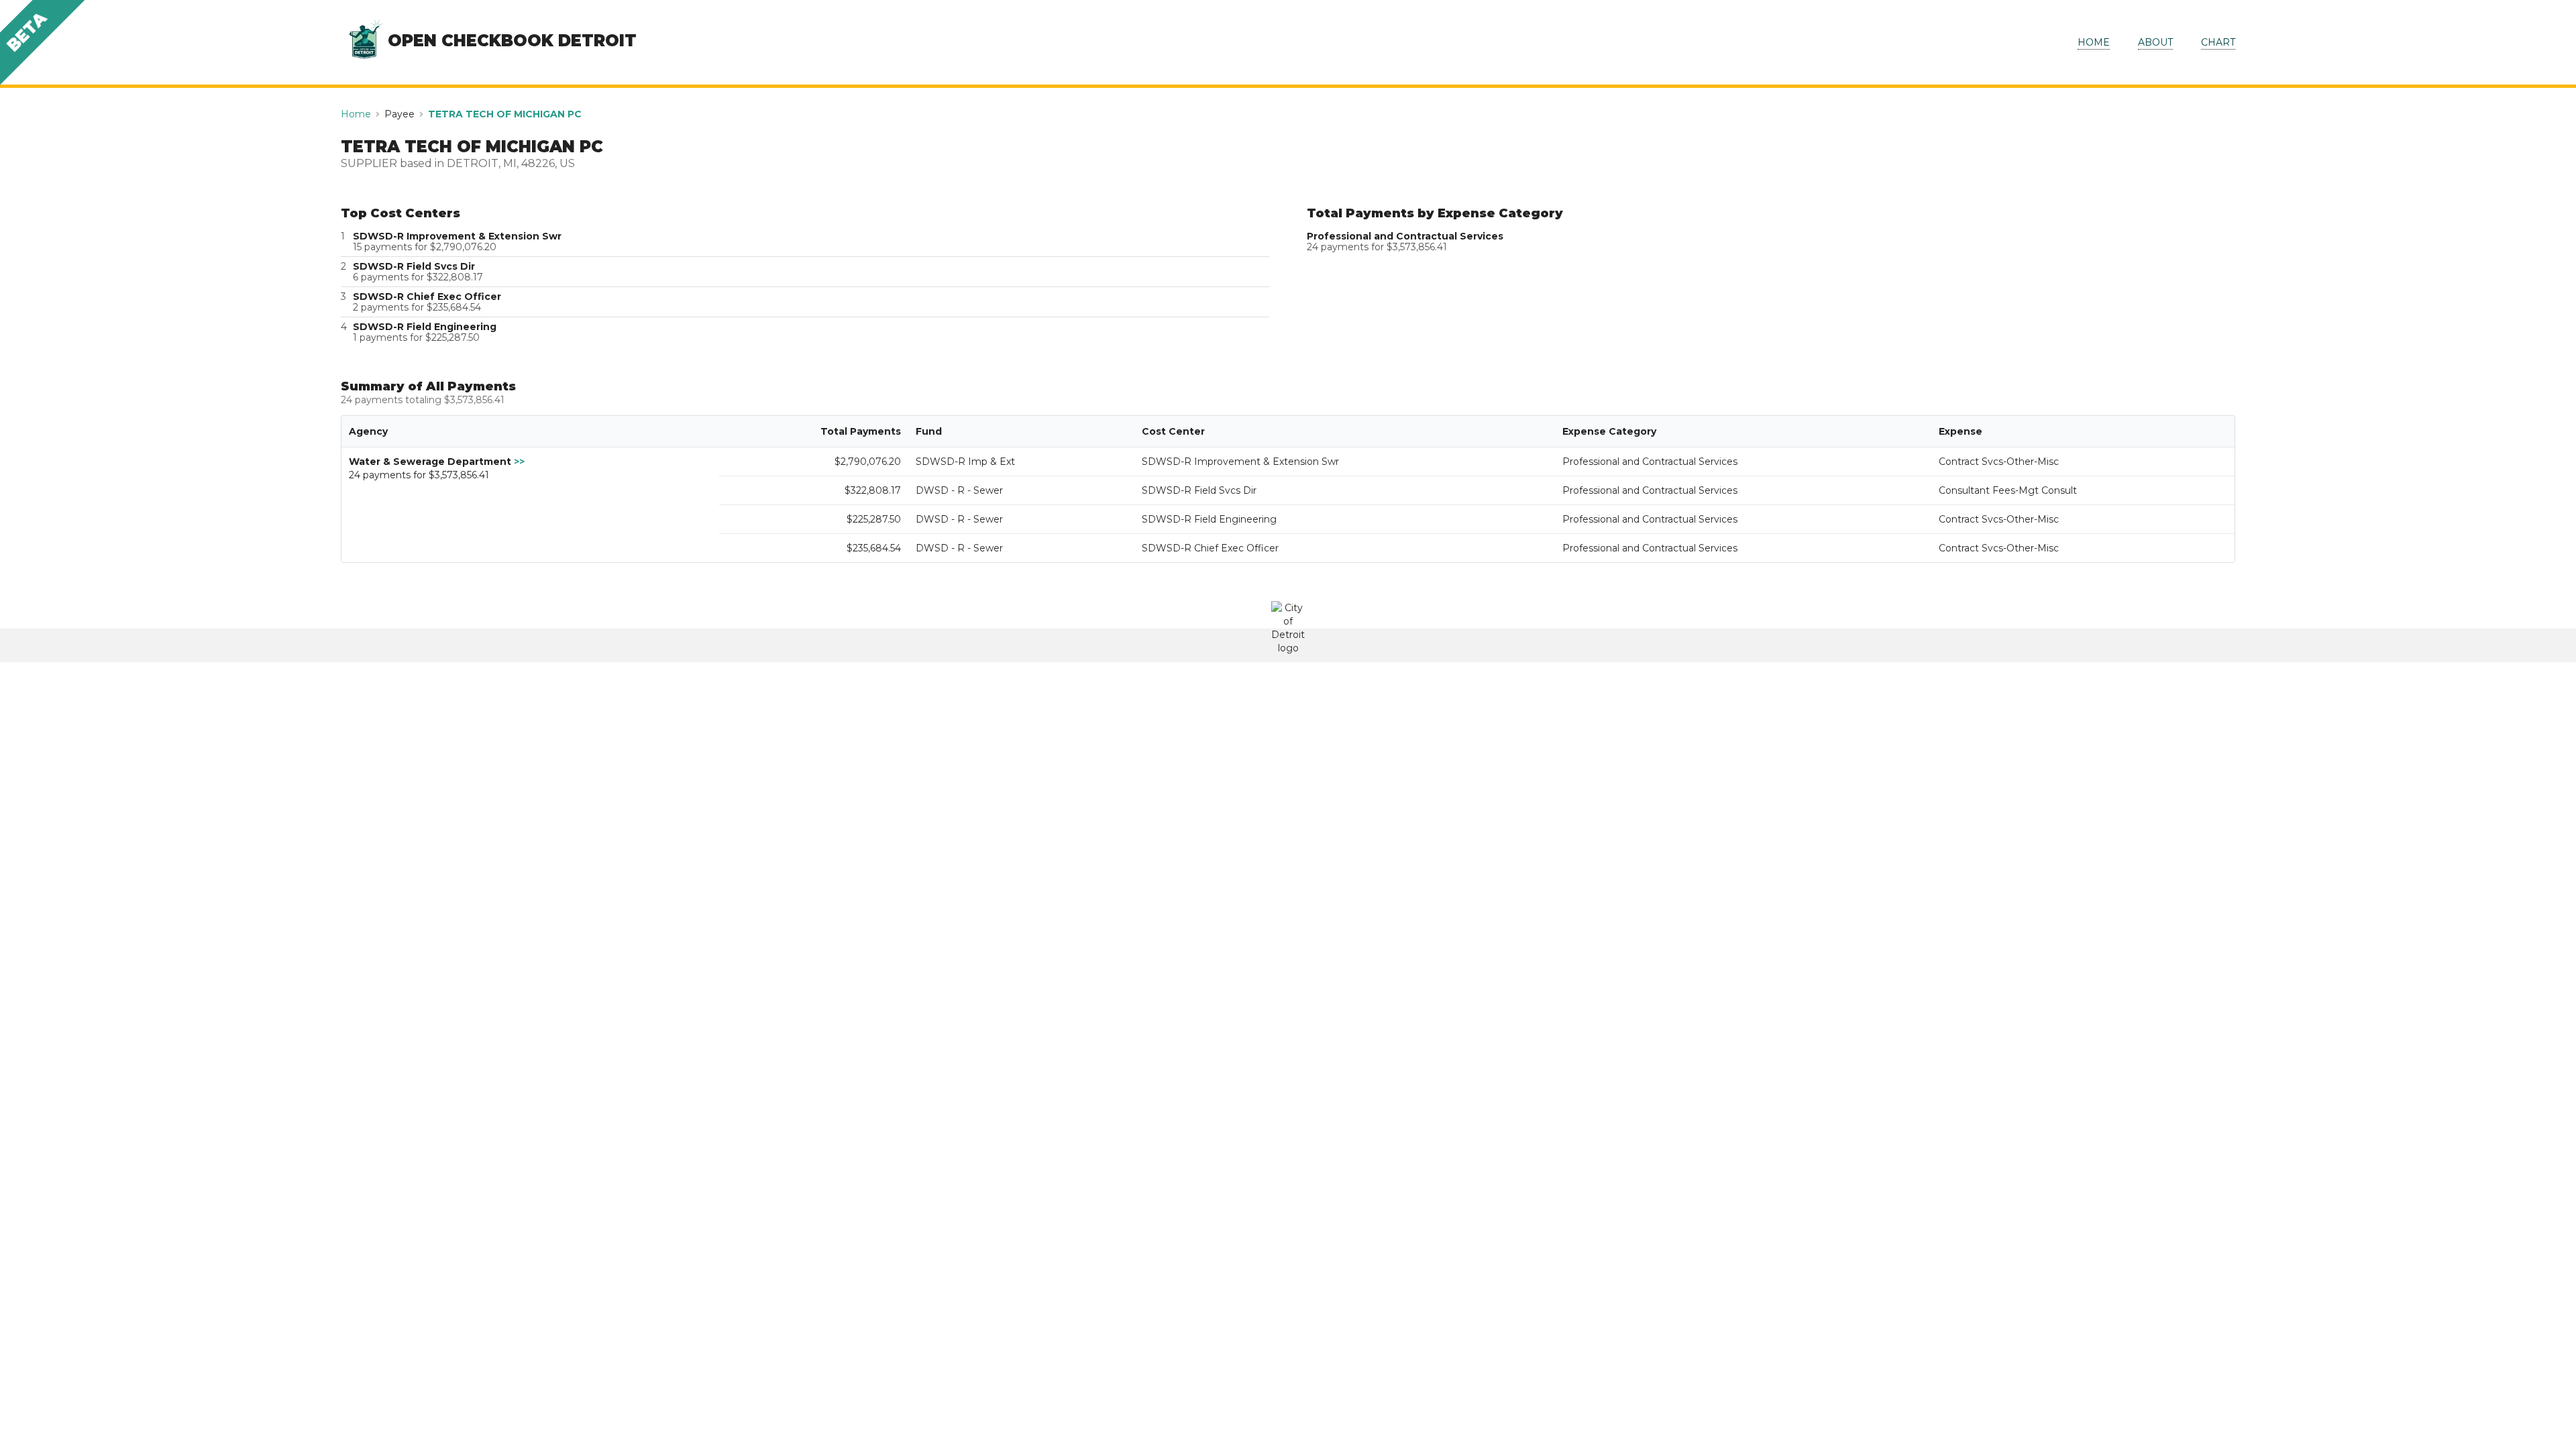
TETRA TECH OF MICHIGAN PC (505, 114)
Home (356, 114)
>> (519, 462)
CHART (2218, 42)
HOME (2094, 42)
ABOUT (2155, 42)
